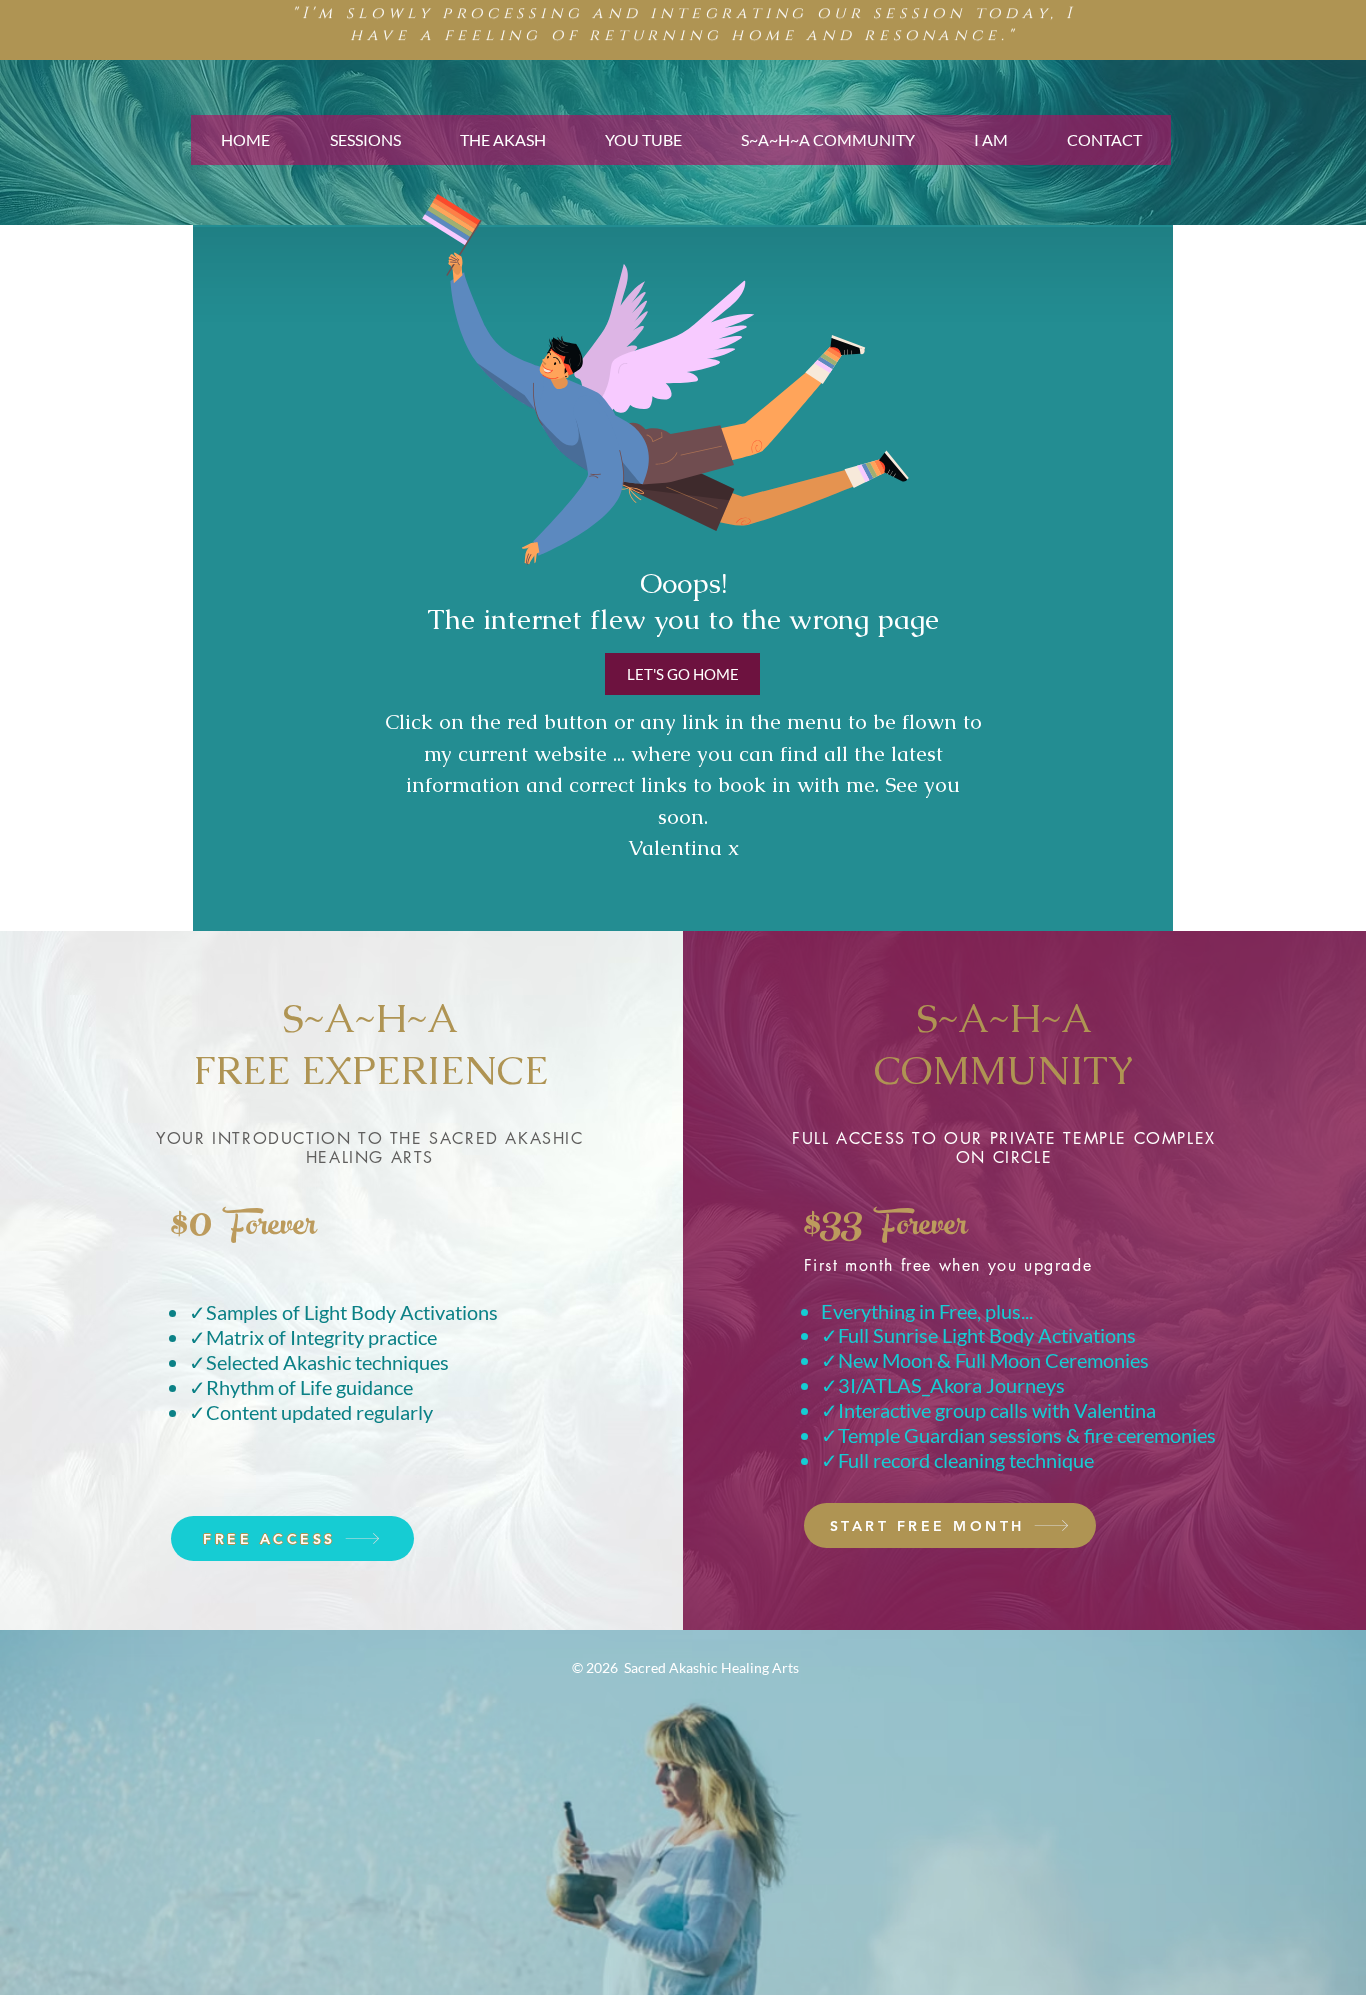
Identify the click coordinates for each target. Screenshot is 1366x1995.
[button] (364, 140)
